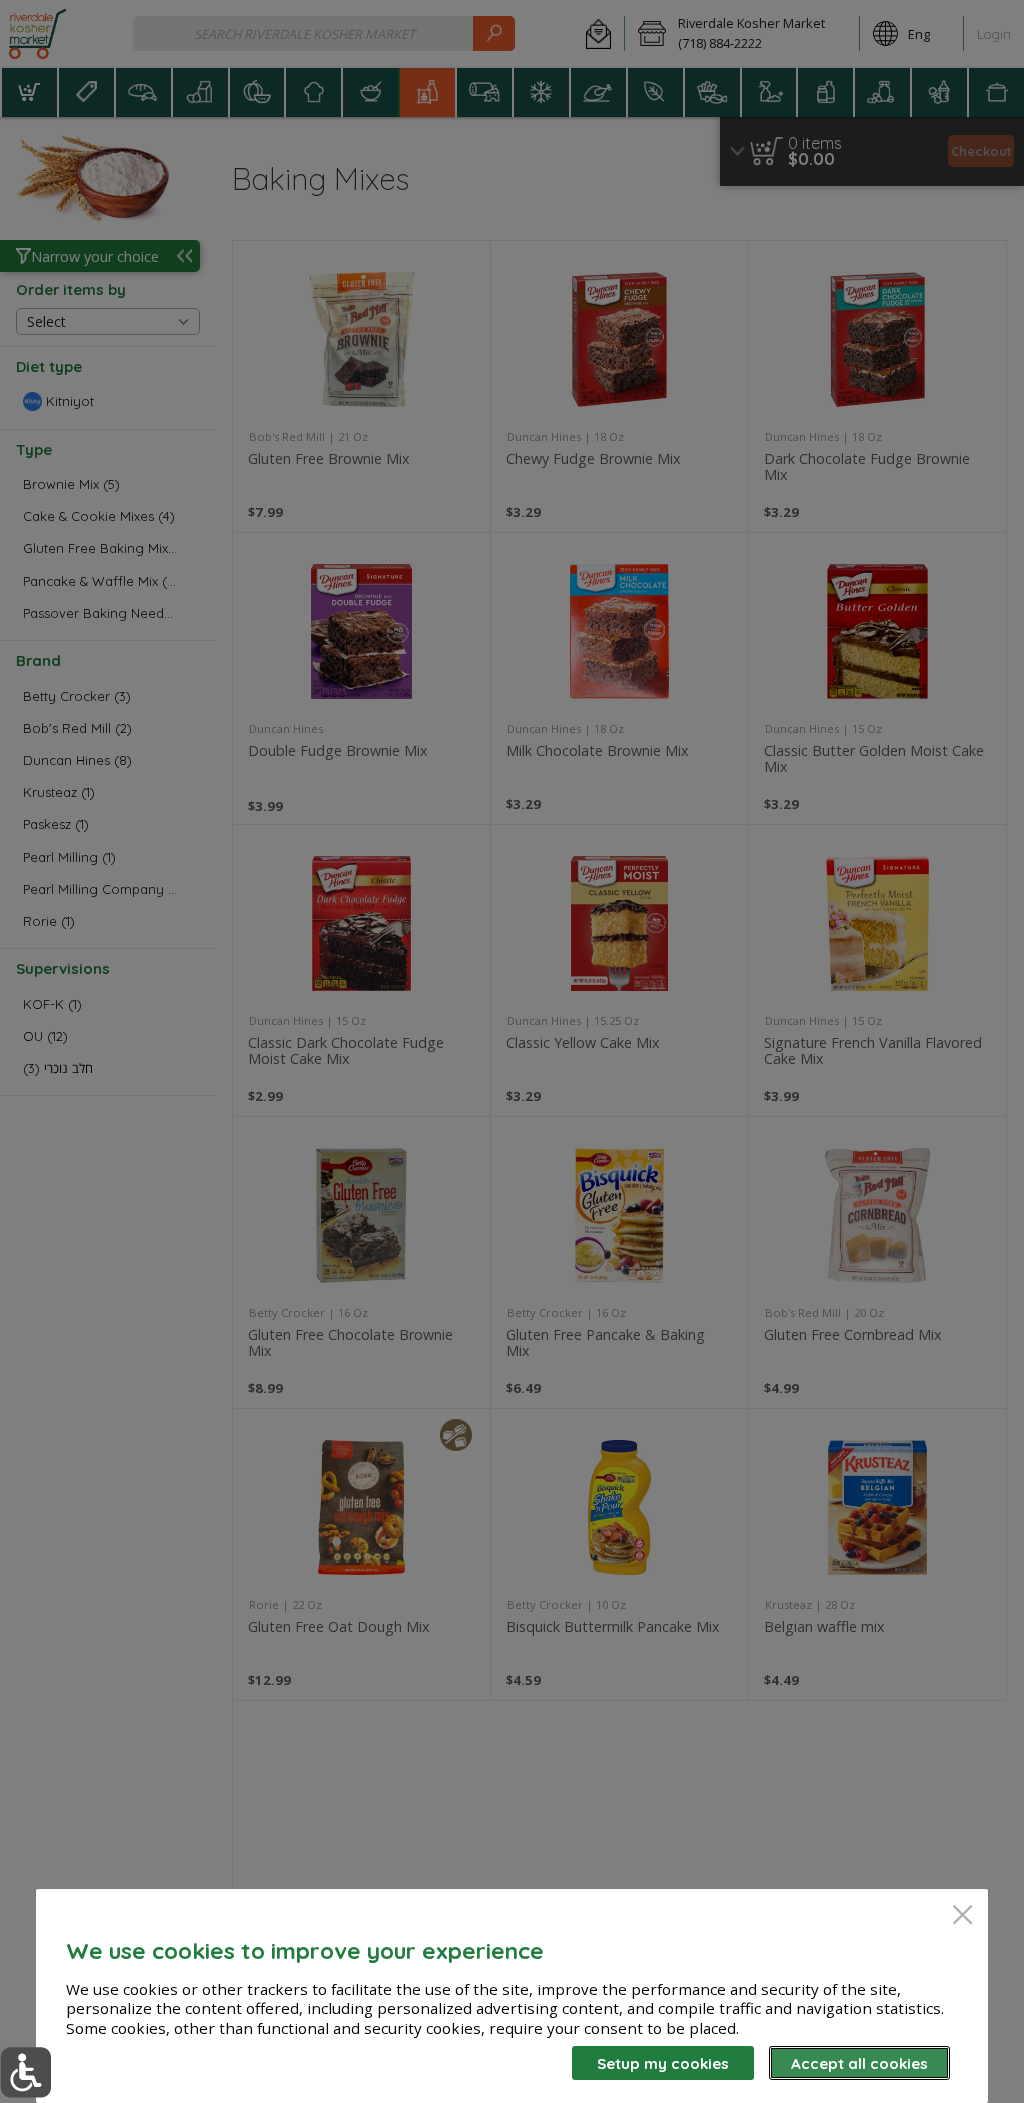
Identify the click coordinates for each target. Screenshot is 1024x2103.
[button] (25, 2072)
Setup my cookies (663, 2063)
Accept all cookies (859, 2063)
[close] (962, 1916)
